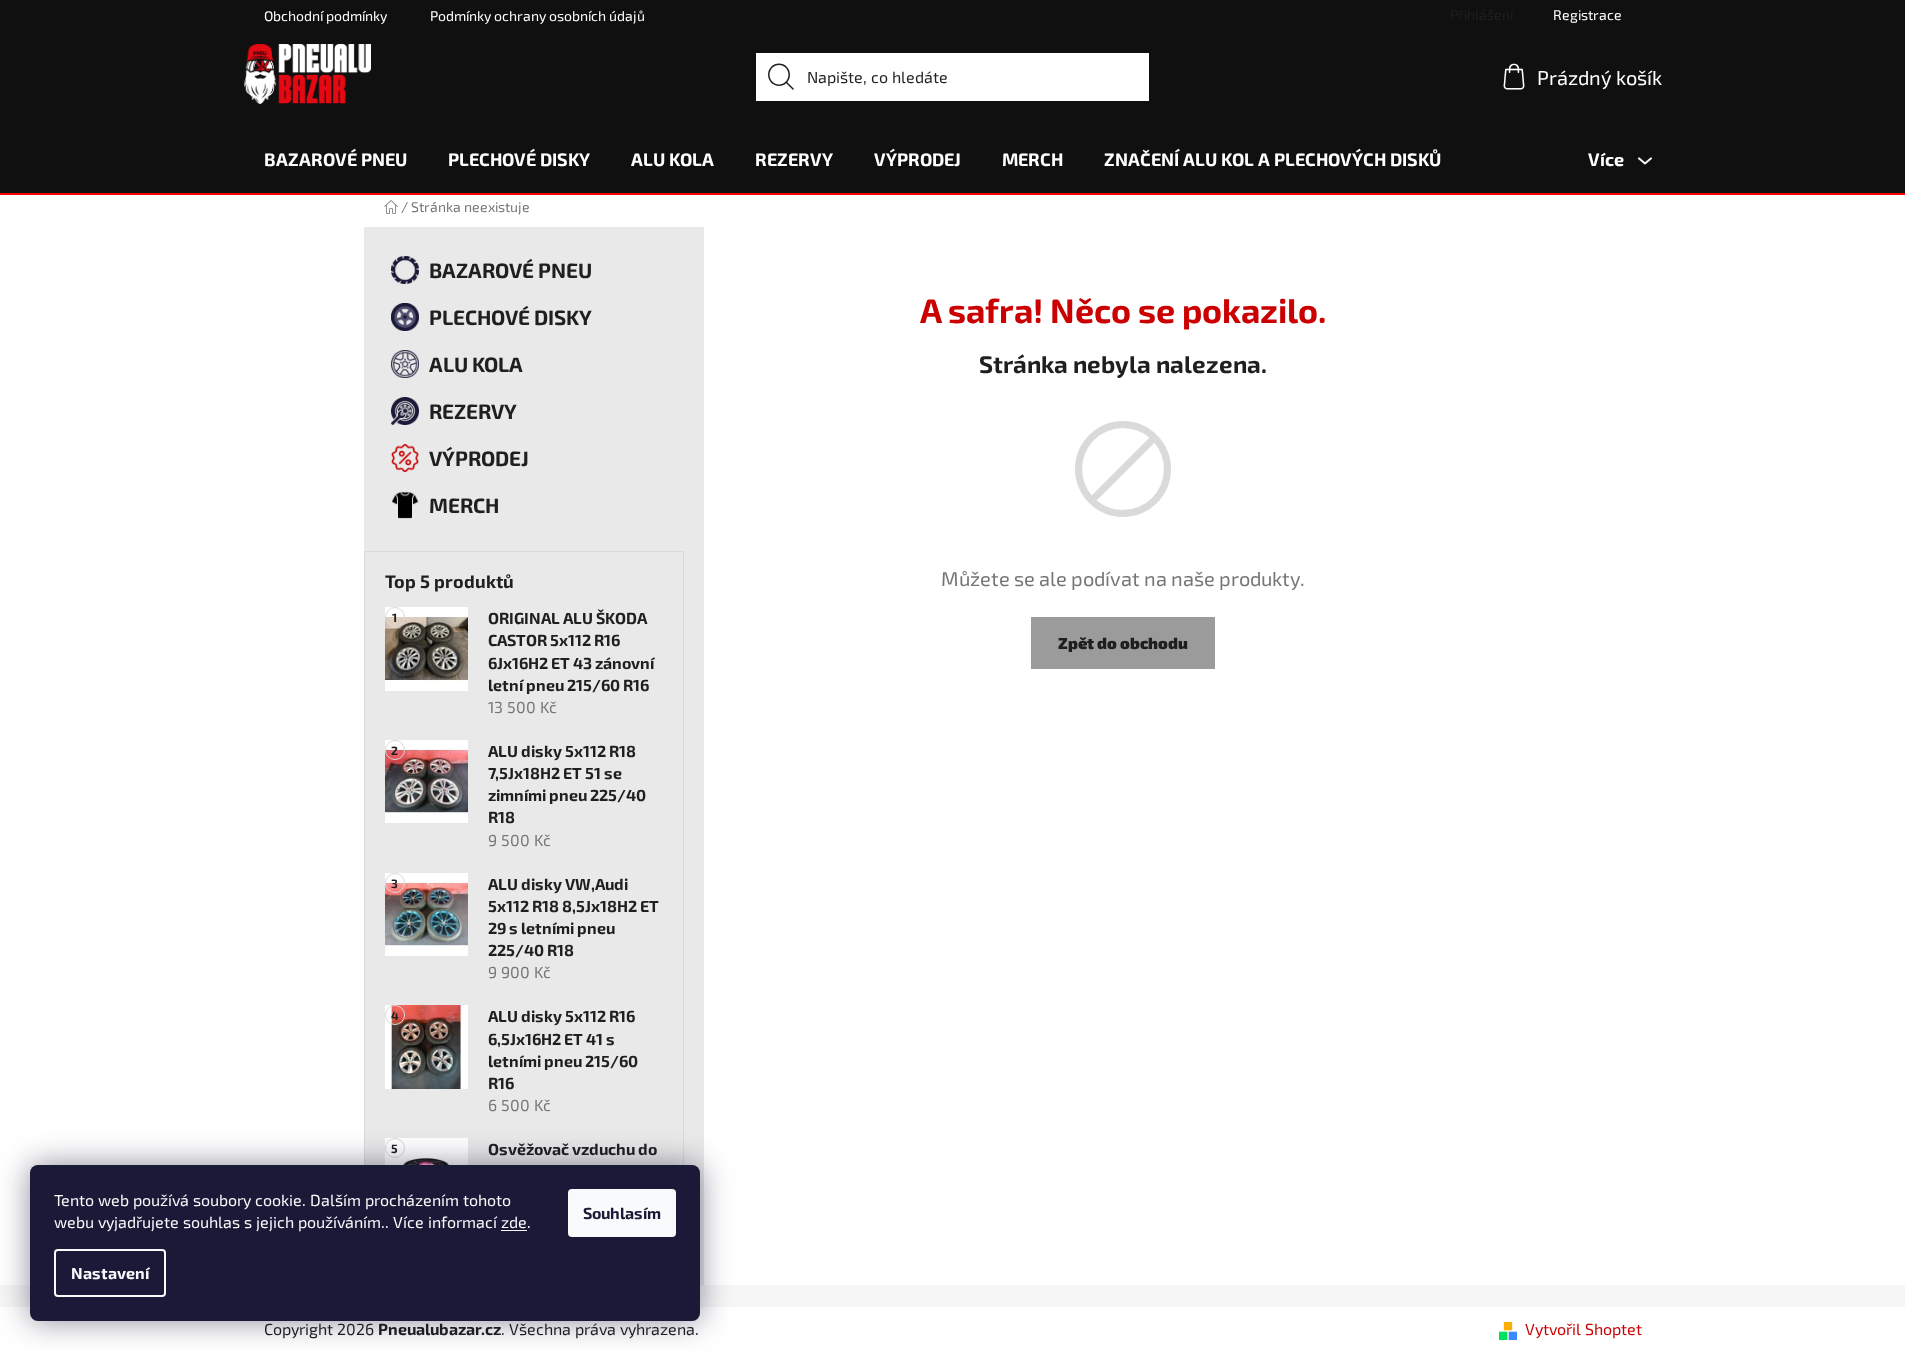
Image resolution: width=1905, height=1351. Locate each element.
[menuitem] (335, 159)
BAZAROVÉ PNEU (510, 269)
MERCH (464, 504)
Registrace (1587, 14)
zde (514, 1221)
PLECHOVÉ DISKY (510, 316)
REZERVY (473, 410)
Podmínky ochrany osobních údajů (537, 15)
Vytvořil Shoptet (1583, 1328)
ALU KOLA (476, 363)
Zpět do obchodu (1123, 642)
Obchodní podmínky (325, 15)
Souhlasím (622, 1212)
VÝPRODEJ (479, 457)
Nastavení (110, 1272)
